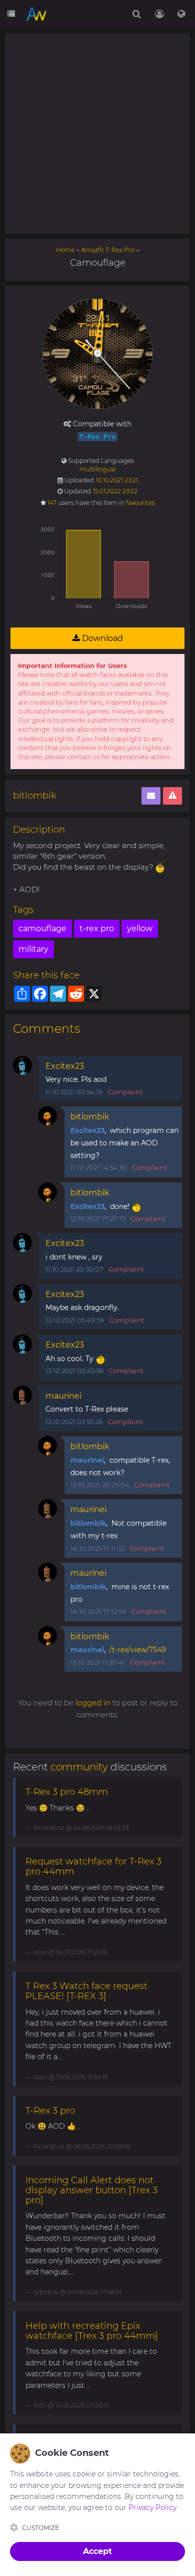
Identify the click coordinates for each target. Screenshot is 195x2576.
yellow (140, 928)
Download (101, 638)
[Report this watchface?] (172, 796)
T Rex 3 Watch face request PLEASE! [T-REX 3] (86, 1991)
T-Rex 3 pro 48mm (67, 1792)
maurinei (63, 1396)
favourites (140, 503)
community (79, 1767)
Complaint (125, 1092)
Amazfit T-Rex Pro (108, 250)
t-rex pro (97, 928)
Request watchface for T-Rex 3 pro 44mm (93, 1866)
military (33, 949)
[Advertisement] (97, 134)
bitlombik (35, 796)
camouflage (42, 928)
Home (65, 250)
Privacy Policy (152, 2507)
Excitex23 (65, 1066)
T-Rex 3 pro (50, 2111)
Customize (40, 2528)
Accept (97, 2551)
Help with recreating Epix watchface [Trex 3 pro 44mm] (92, 2331)
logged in (93, 1703)
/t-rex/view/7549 (138, 1650)
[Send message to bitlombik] (151, 796)
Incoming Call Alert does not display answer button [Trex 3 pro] (91, 2190)
